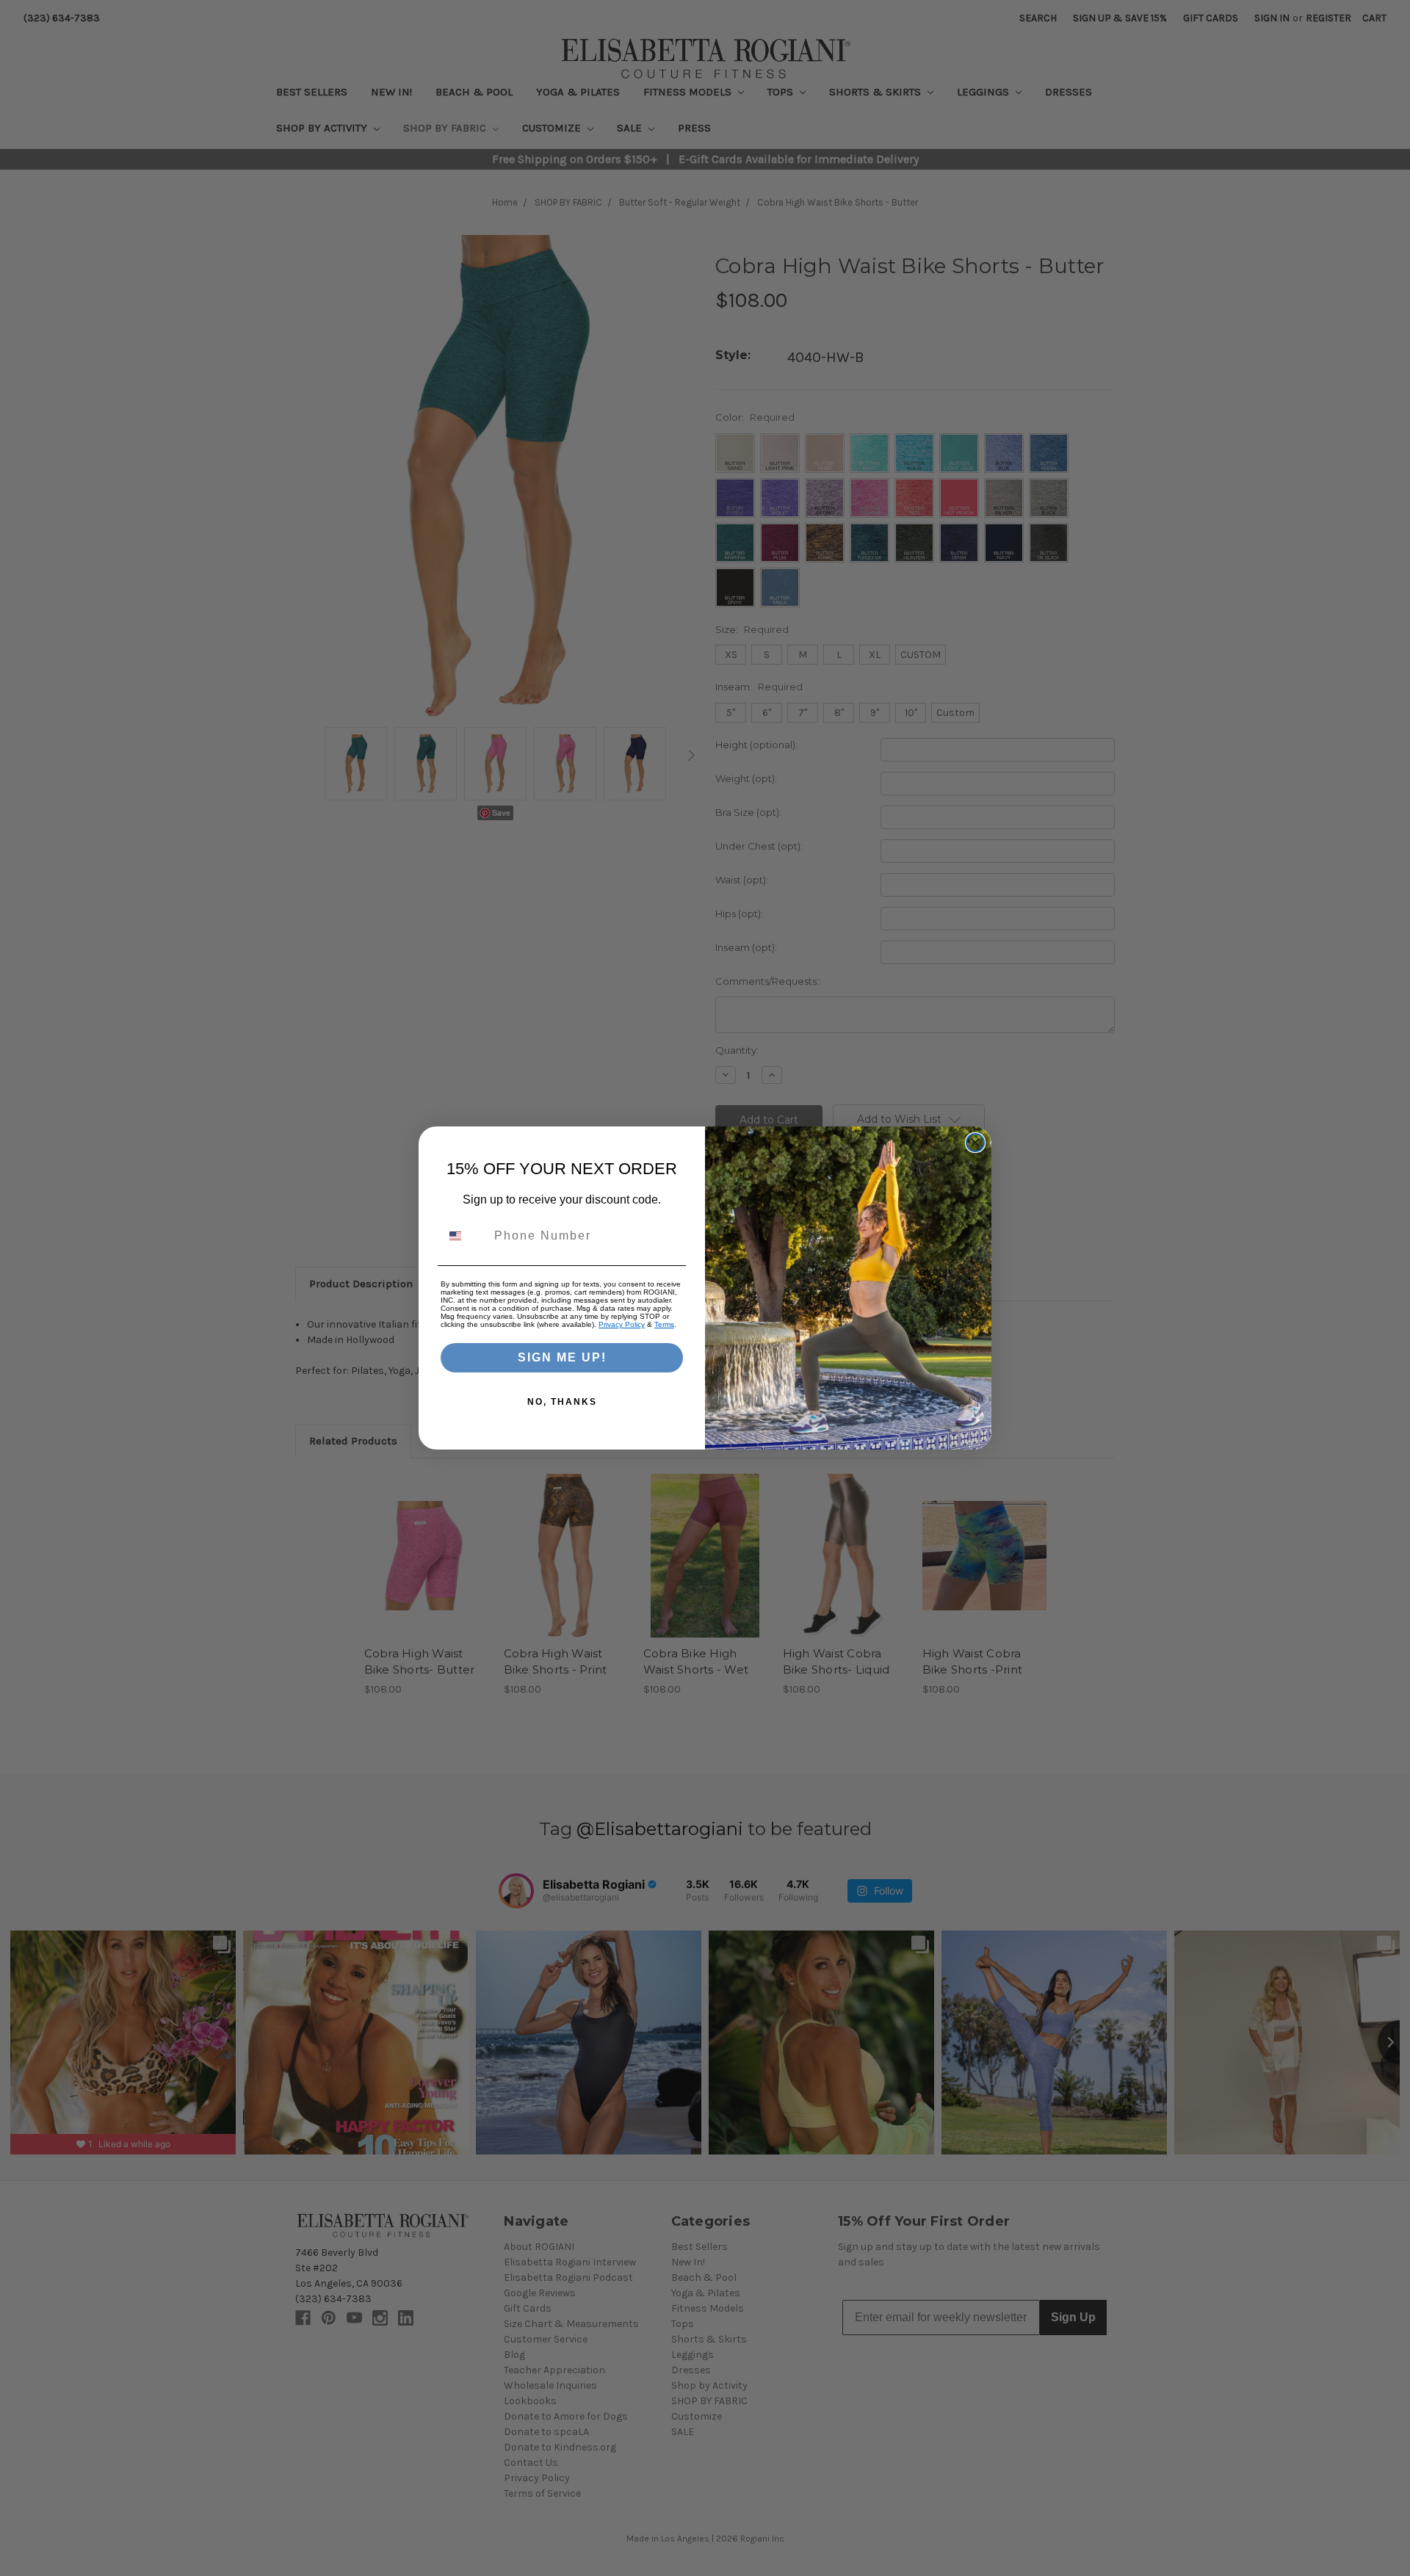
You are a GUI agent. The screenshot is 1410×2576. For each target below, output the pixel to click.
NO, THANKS (562, 1402)
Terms (664, 1324)
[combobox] (464, 1236)
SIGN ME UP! (562, 1357)
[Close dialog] (975, 1143)
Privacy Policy (622, 1324)
